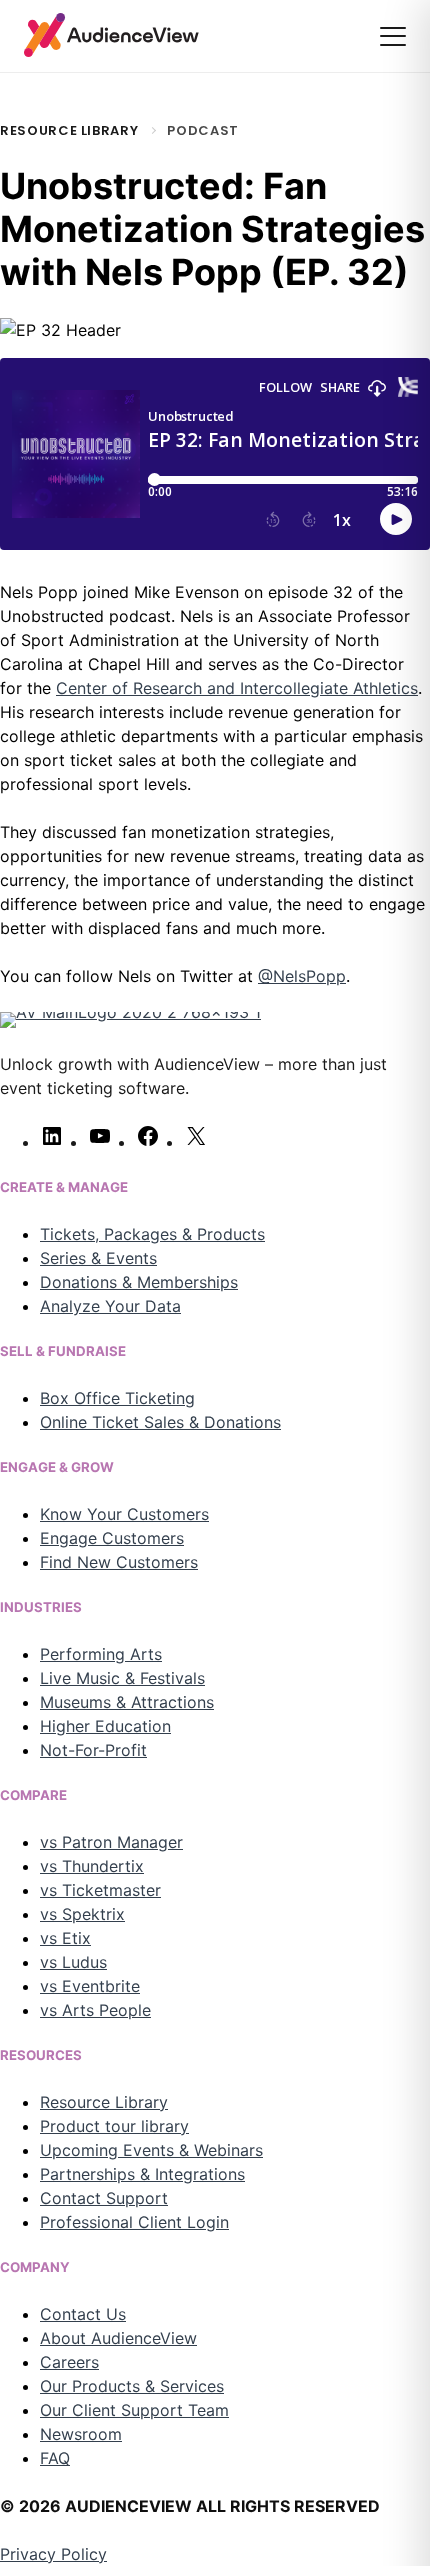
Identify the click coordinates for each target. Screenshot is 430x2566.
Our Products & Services (132, 2386)
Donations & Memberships (139, 1282)
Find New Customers (119, 1562)
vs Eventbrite (90, 1986)
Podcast (203, 130)
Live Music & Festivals (122, 1678)
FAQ (55, 2458)
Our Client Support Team (134, 2410)
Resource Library (69, 130)
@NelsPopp (302, 976)
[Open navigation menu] (393, 36)
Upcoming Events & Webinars (151, 2150)
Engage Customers (112, 1538)
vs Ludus (73, 1962)
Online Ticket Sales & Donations (160, 1422)
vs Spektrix (82, 1914)
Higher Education (105, 1726)
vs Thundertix (92, 1866)
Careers (69, 2362)
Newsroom (81, 2434)
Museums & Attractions (127, 1702)
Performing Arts (101, 1654)
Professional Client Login (134, 2222)
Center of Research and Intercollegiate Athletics (237, 688)
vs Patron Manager (111, 1842)
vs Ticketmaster (100, 1890)
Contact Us (83, 2314)
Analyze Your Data (110, 1306)
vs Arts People (95, 2010)
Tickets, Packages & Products (152, 1234)
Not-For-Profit (93, 1750)
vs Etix (65, 1938)
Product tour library (114, 2126)
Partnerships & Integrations (142, 2174)
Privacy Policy (53, 2554)
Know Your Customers (124, 1514)
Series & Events (98, 1258)
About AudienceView (118, 2338)
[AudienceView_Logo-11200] (111, 35)
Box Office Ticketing (117, 1398)
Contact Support (104, 2198)
